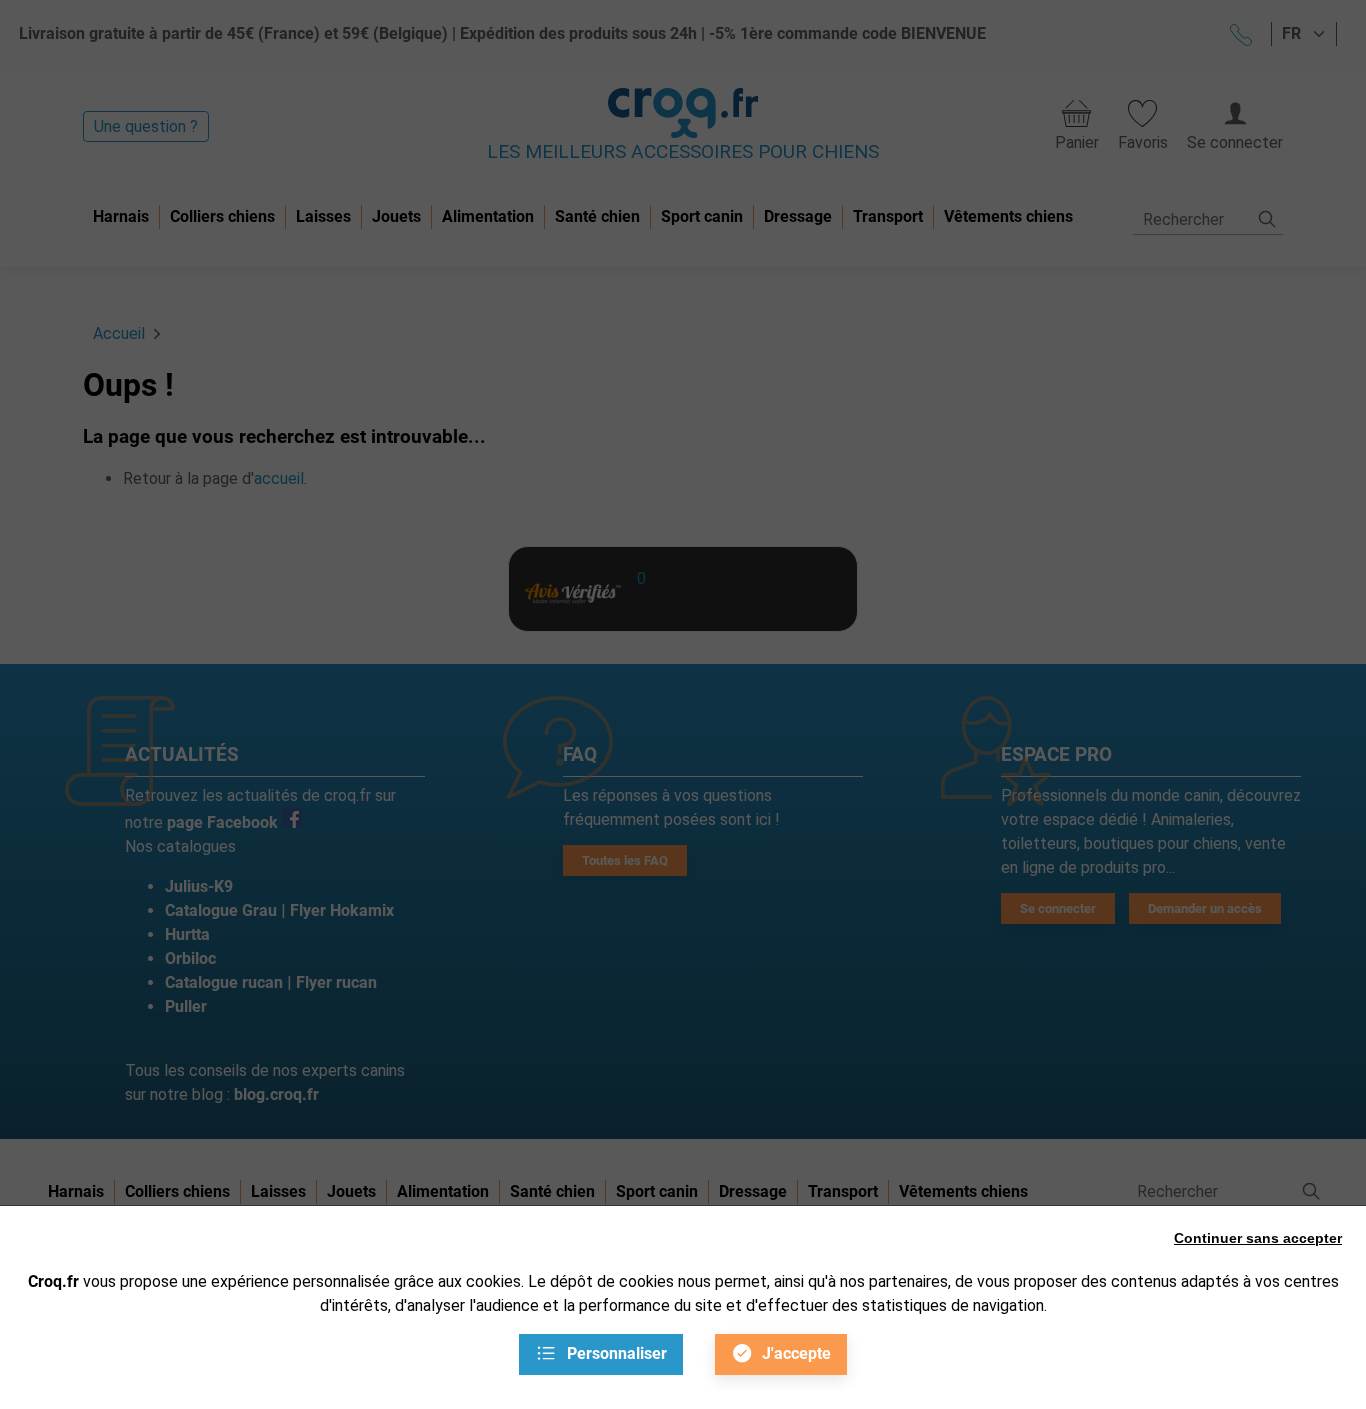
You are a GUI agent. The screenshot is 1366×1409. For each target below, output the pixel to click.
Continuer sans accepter (1258, 1238)
